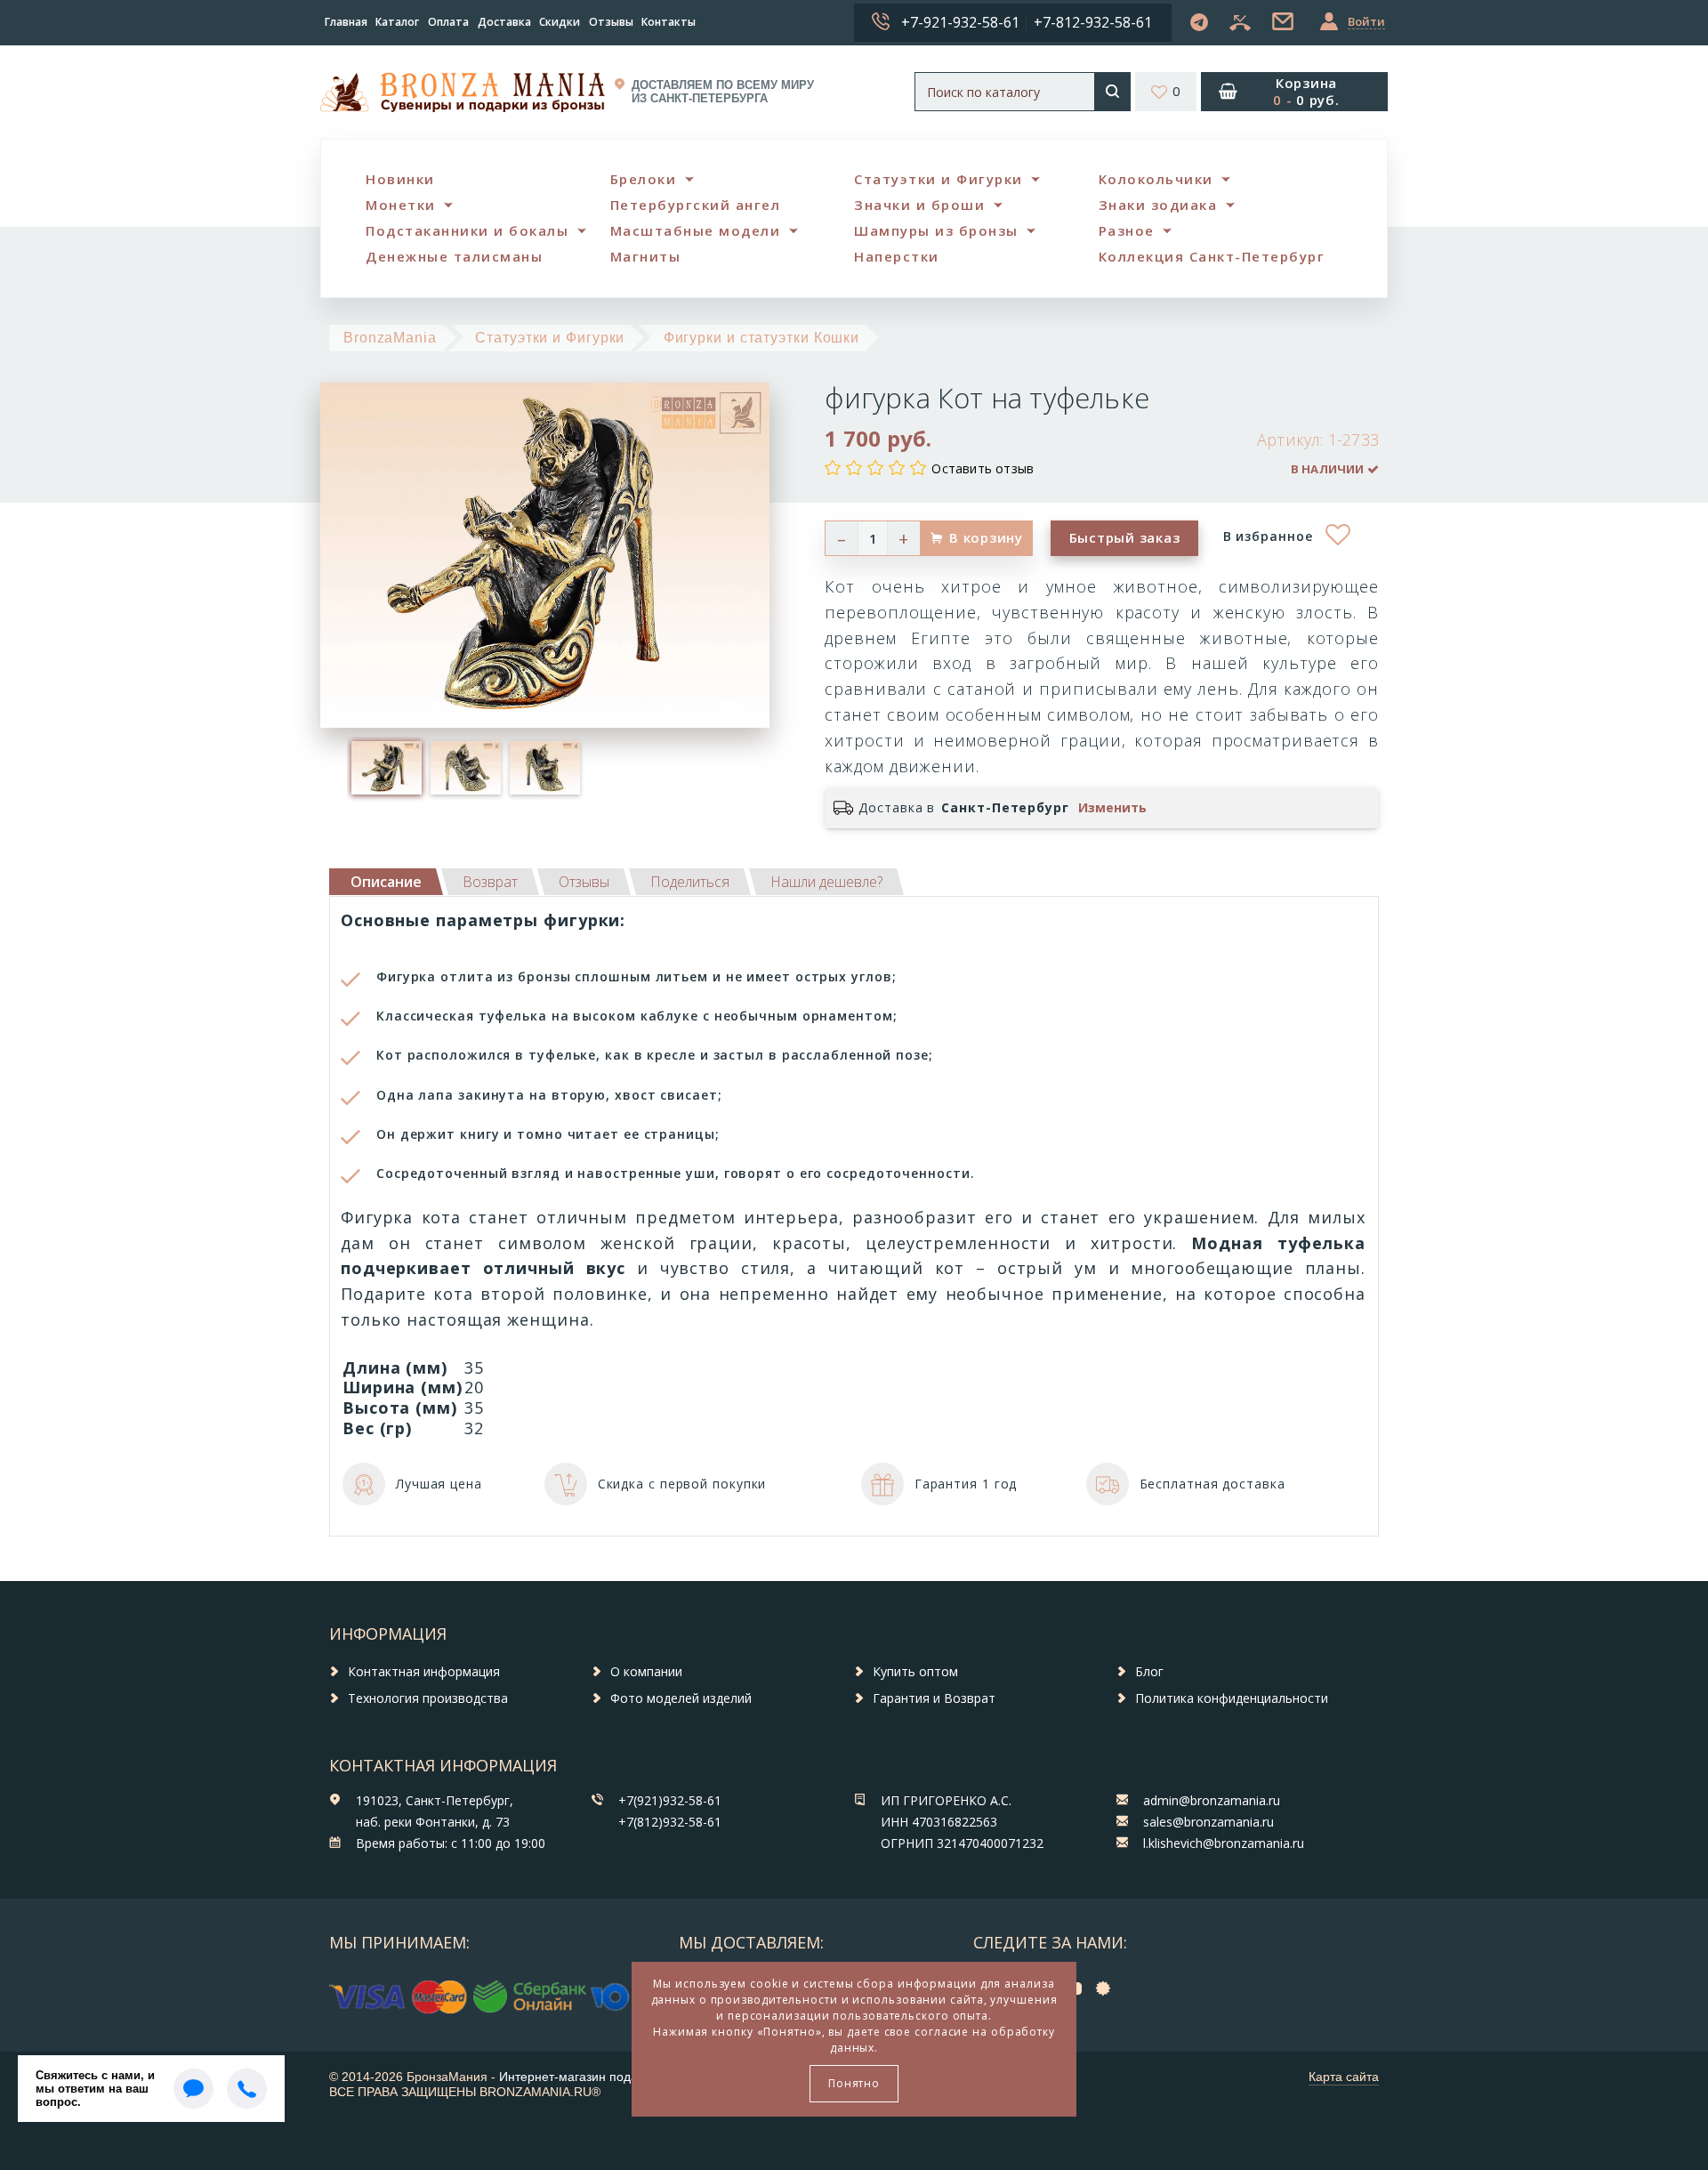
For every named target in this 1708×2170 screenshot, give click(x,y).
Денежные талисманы (454, 256)
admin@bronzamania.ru (1212, 1800)
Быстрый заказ (1125, 537)
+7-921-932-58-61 (960, 22)
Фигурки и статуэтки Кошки (762, 338)
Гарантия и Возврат (934, 1698)
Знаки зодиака (1158, 205)
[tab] (490, 882)
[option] (387, 768)
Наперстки (897, 256)
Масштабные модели (696, 230)
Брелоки (644, 179)
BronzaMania (390, 338)
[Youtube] (1077, 1987)
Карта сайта (1344, 2077)
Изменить (1112, 808)
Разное (1127, 230)
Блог (1149, 1671)
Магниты (646, 256)
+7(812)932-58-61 (670, 1822)
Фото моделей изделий (681, 1698)
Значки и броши (919, 205)
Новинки (400, 179)
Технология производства (428, 1698)
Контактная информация (424, 1671)
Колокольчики (1156, 179)
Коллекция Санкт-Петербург (1212, 256)
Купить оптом (915, 1671)
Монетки (401, 205)
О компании (646, 1671)
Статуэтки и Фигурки (939, 179)
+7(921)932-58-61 (670, 1800)
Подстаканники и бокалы (467, 230)
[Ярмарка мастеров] (1108, 1987)
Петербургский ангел (696, 205)
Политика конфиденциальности (1232, 1698)
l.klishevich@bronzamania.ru (1224, 1843)
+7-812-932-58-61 (1093, 22)
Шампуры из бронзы (936, 230)
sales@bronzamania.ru (1208, 1822)
